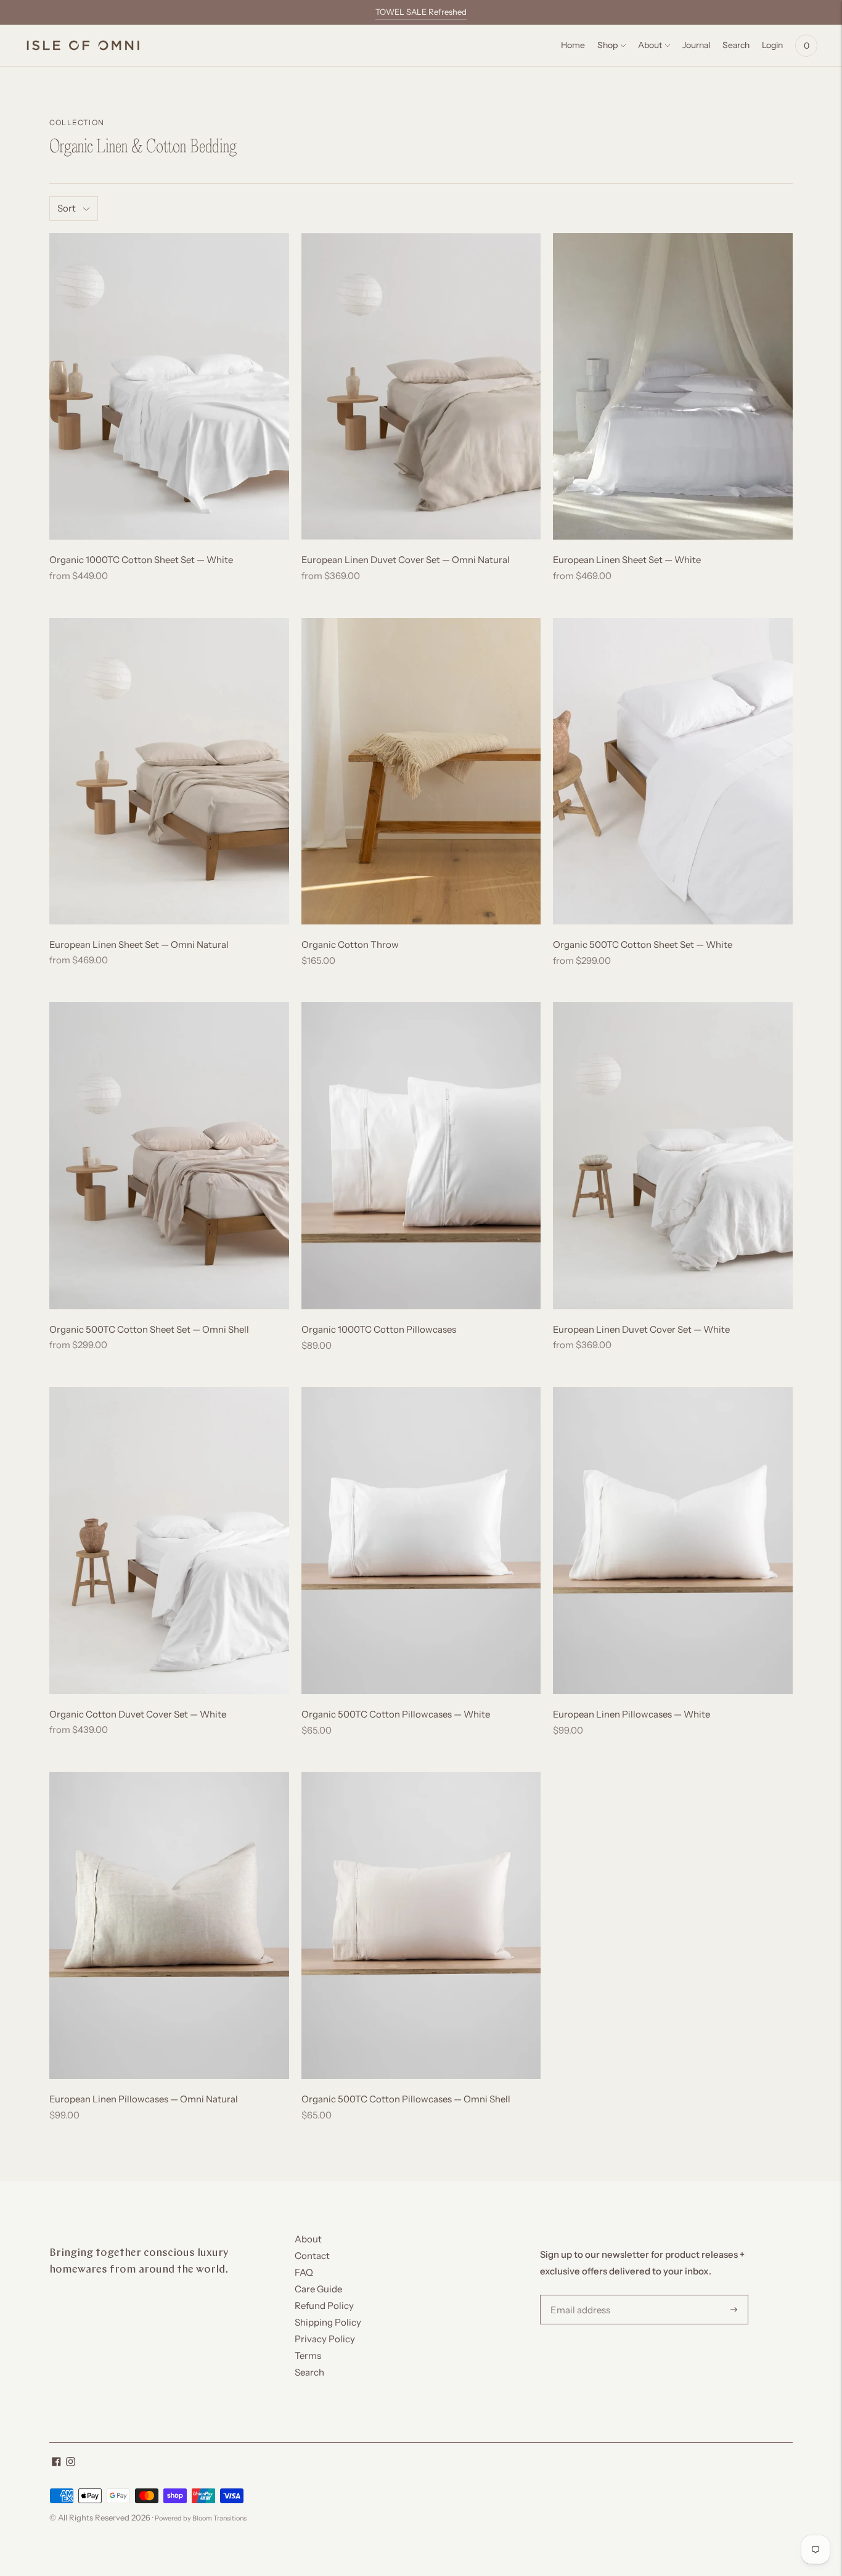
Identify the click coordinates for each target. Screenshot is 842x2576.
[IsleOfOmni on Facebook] (56, 2463)
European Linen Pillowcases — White (631, 1714)
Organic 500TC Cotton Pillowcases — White (396, 1714)
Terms (308, 2356)
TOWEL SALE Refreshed (421, 12)
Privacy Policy (325, 2339)
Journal (696, 45)
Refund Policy (324, 2306)
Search (309, 2372)
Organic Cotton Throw (350, 944)
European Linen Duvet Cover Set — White (641, 1329)
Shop (607, 45)
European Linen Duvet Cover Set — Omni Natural (406, 560)
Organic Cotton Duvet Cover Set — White (138, 1714)
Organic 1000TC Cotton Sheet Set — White (141, 560)
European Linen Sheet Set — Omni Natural (139, 944)
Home (573, 45)
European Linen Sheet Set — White (627, 560)
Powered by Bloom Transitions (201, 2518)
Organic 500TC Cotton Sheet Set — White (643, 944)
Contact (312, 2256)
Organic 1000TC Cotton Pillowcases (379, 1329)
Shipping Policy (328, 2322)
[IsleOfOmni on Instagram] (71, 2463)
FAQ (304, 2272)
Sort (67, 208)
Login (772, 45)
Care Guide (318, 2289)
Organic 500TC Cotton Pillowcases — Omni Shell (406, 2099)
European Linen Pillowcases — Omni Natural (144, 2099)
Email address (578, 2295)
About (650, 45)
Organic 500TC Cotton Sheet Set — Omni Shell (149, 1329)
